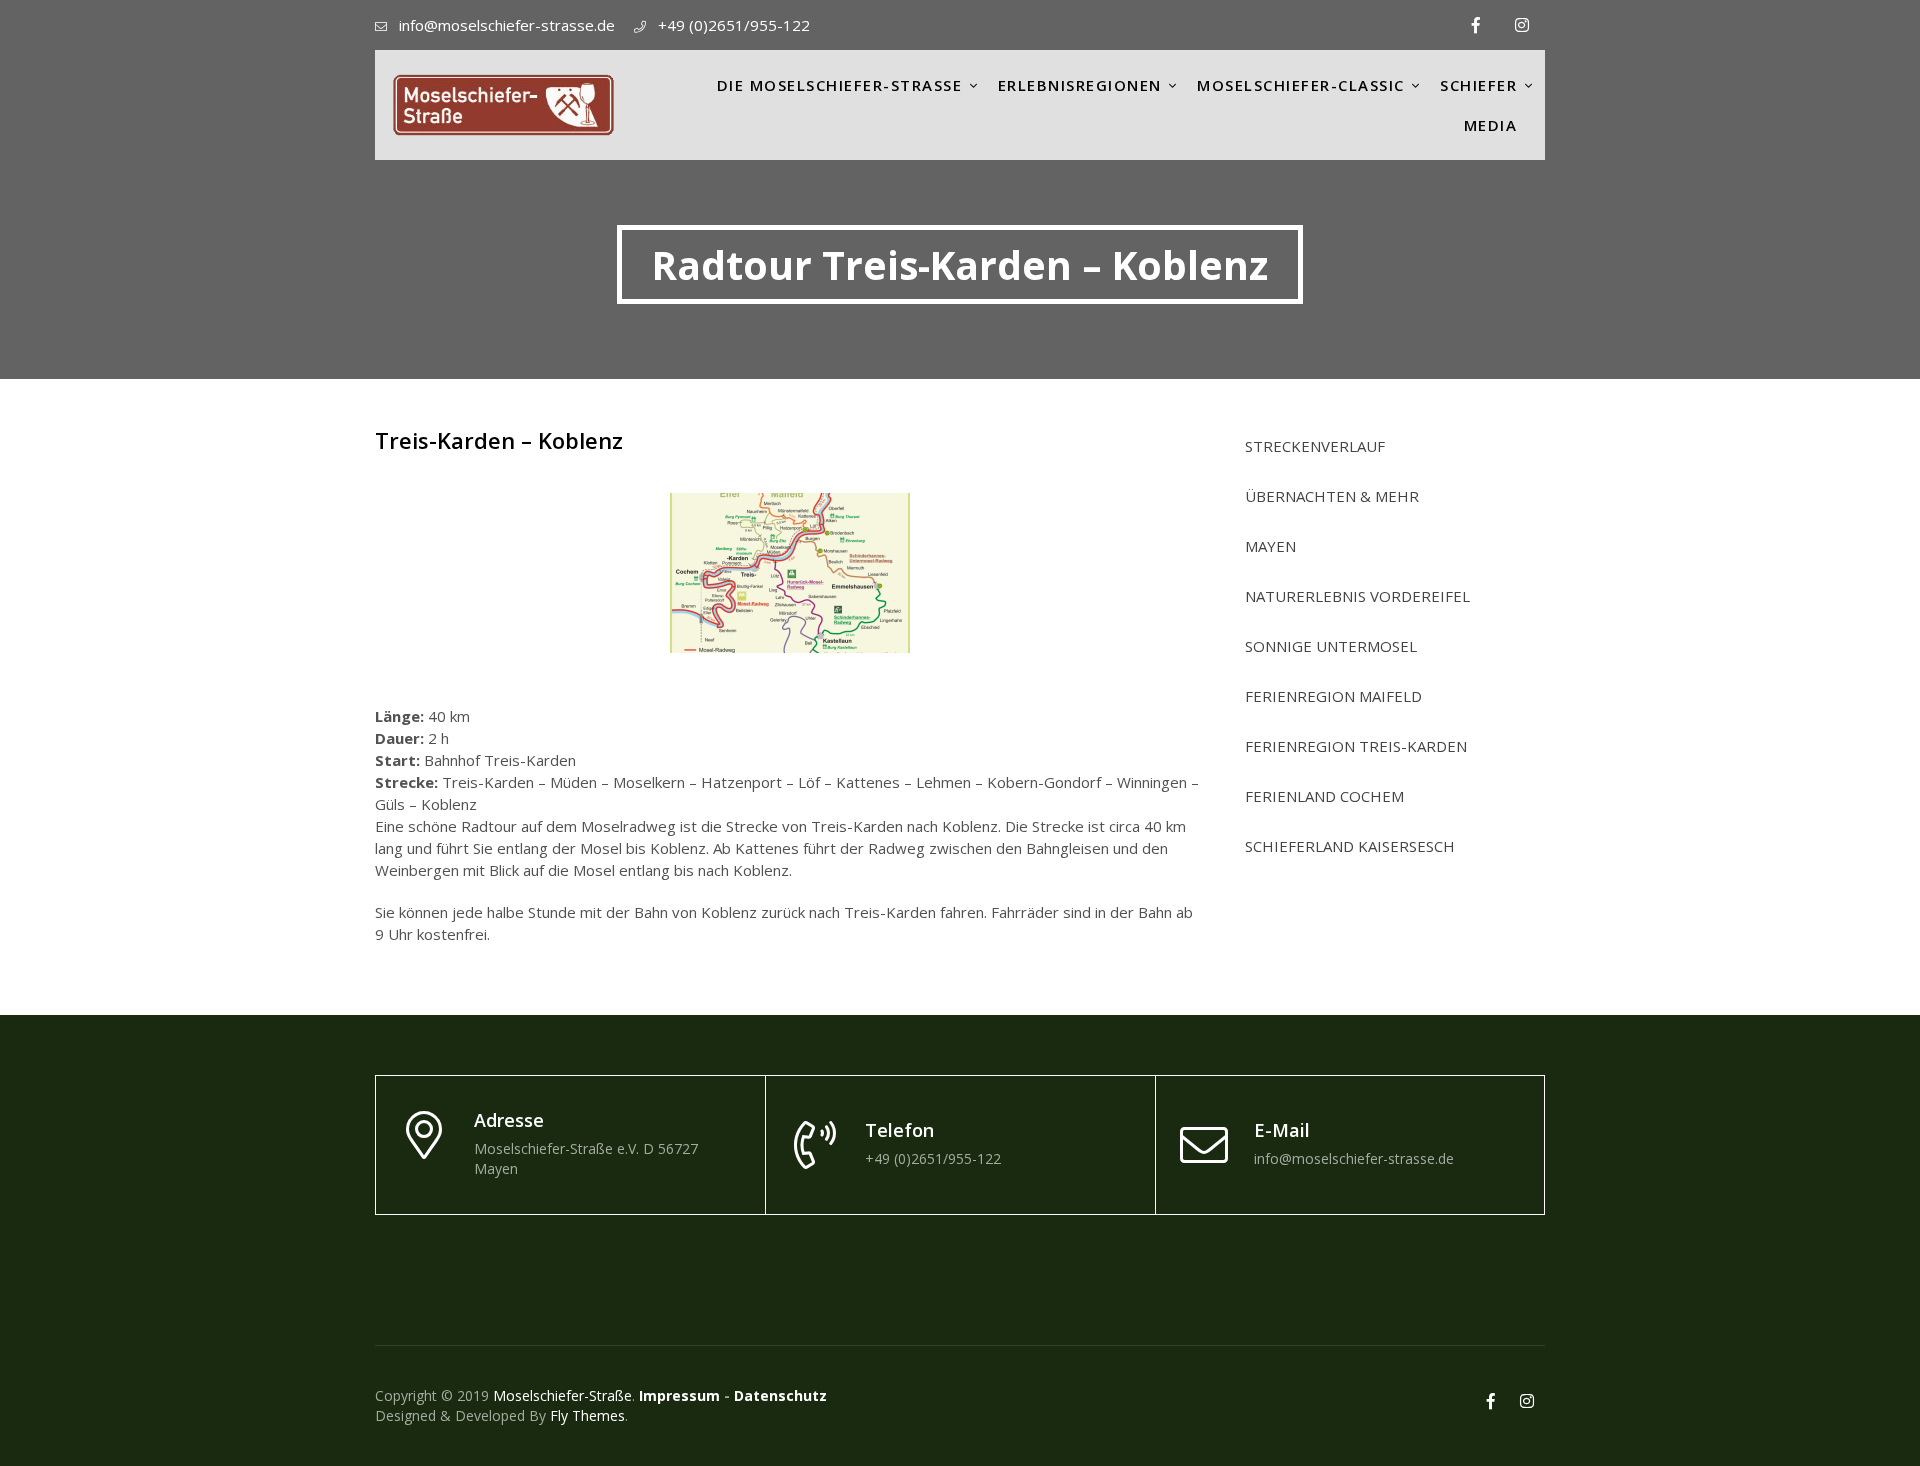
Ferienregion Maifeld (1333, 696)
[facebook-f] (1476, 25)
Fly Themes (587, 1415)
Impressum (679, 1395)
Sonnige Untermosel (1331, 646)
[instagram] (1522, 25)
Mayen (1270, 546)
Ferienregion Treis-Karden (1356, 746)
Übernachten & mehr (1332, 496)
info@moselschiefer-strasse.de (507, 25)
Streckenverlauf (1315, 446)
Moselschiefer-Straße (562, 1395)
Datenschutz (780, 1395)
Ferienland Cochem (1324, 796)
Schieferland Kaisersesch (1350, 846)
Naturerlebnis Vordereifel (1357, 596)
